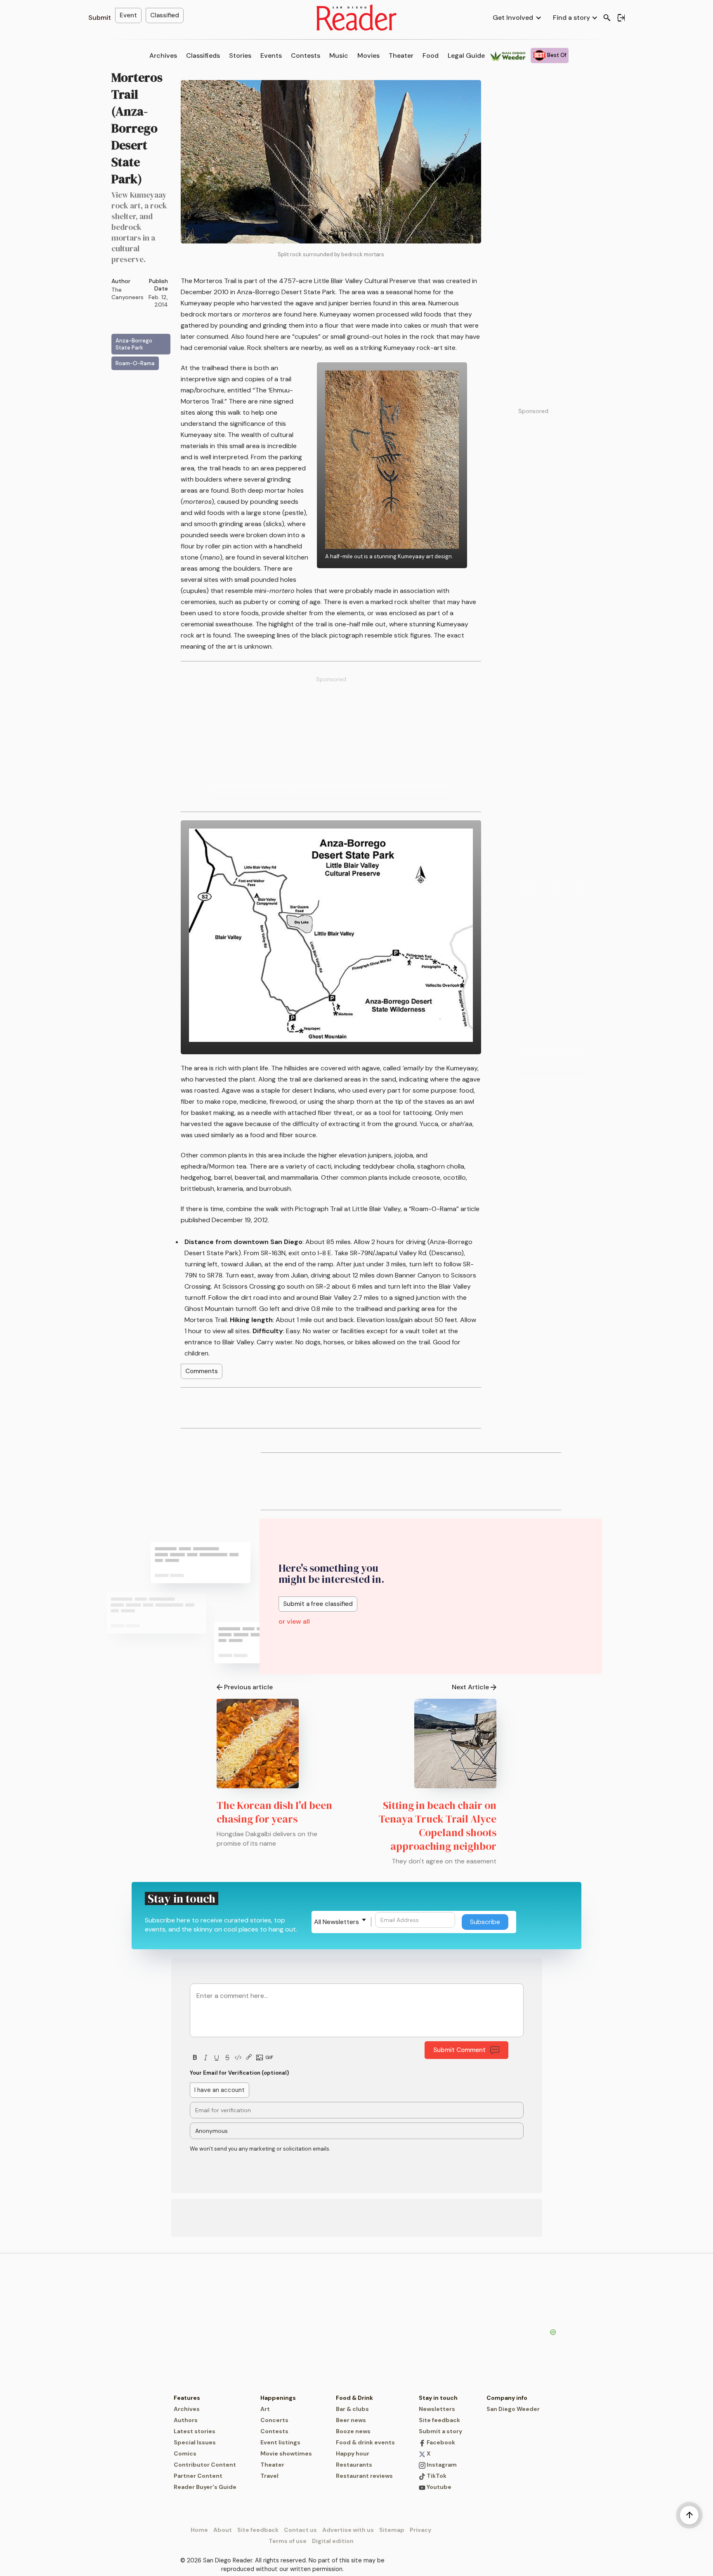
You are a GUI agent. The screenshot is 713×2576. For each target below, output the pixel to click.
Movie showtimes (286, 2453)
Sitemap (392, 2530)
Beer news (351, 2420)
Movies (368, 55)
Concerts (274, 2420)
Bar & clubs (352, 2409)
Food (431, 55)
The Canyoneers (127, 293)
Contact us (300, 2530)
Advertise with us (348, 2530)
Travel (269, 2476)
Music (339, 55)
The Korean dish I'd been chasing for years (274, 1812)
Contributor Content (205, 2465)
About (223, 2530)
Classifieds (203, 55)
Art (265, 2409)
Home (199, 2530)
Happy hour (353, 2453)
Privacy (420, 2530)
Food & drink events (365, 2442)
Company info (507, 2398)
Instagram (441, 2465)
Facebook (440, 2442)
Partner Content (198, 2476)
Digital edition (333, 2541)
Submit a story (440, 2431)
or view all (294, 1621)
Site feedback (439, 2420)
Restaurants (354, 2465)
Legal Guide (466, 55)
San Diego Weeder (513, 2409)
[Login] (621, 18)
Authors (186, 2420)
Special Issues (195, 2442)
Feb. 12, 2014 (158, 301)
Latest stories (195, 2431)
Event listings (280, 2442)
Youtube (438, 2487)
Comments (202, 1371)
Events (271, 55)
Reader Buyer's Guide (205, 2487)
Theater (401, 55)
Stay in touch (438, 2398)
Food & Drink (354, 2398)
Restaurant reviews (364, 2476)
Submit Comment (459, 2050)
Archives (163, 55)
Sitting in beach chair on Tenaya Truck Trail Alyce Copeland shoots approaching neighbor (438, 1826)
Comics (185, 2453)
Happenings (278, 2398)
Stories (240, 55)
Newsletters (437, 2409)
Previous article (248, 1687)
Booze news (353, 2431)
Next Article (470, 1687)
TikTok (436, 2476)
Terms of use (288, 2541)
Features (187, 2398)
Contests (306, 55)
